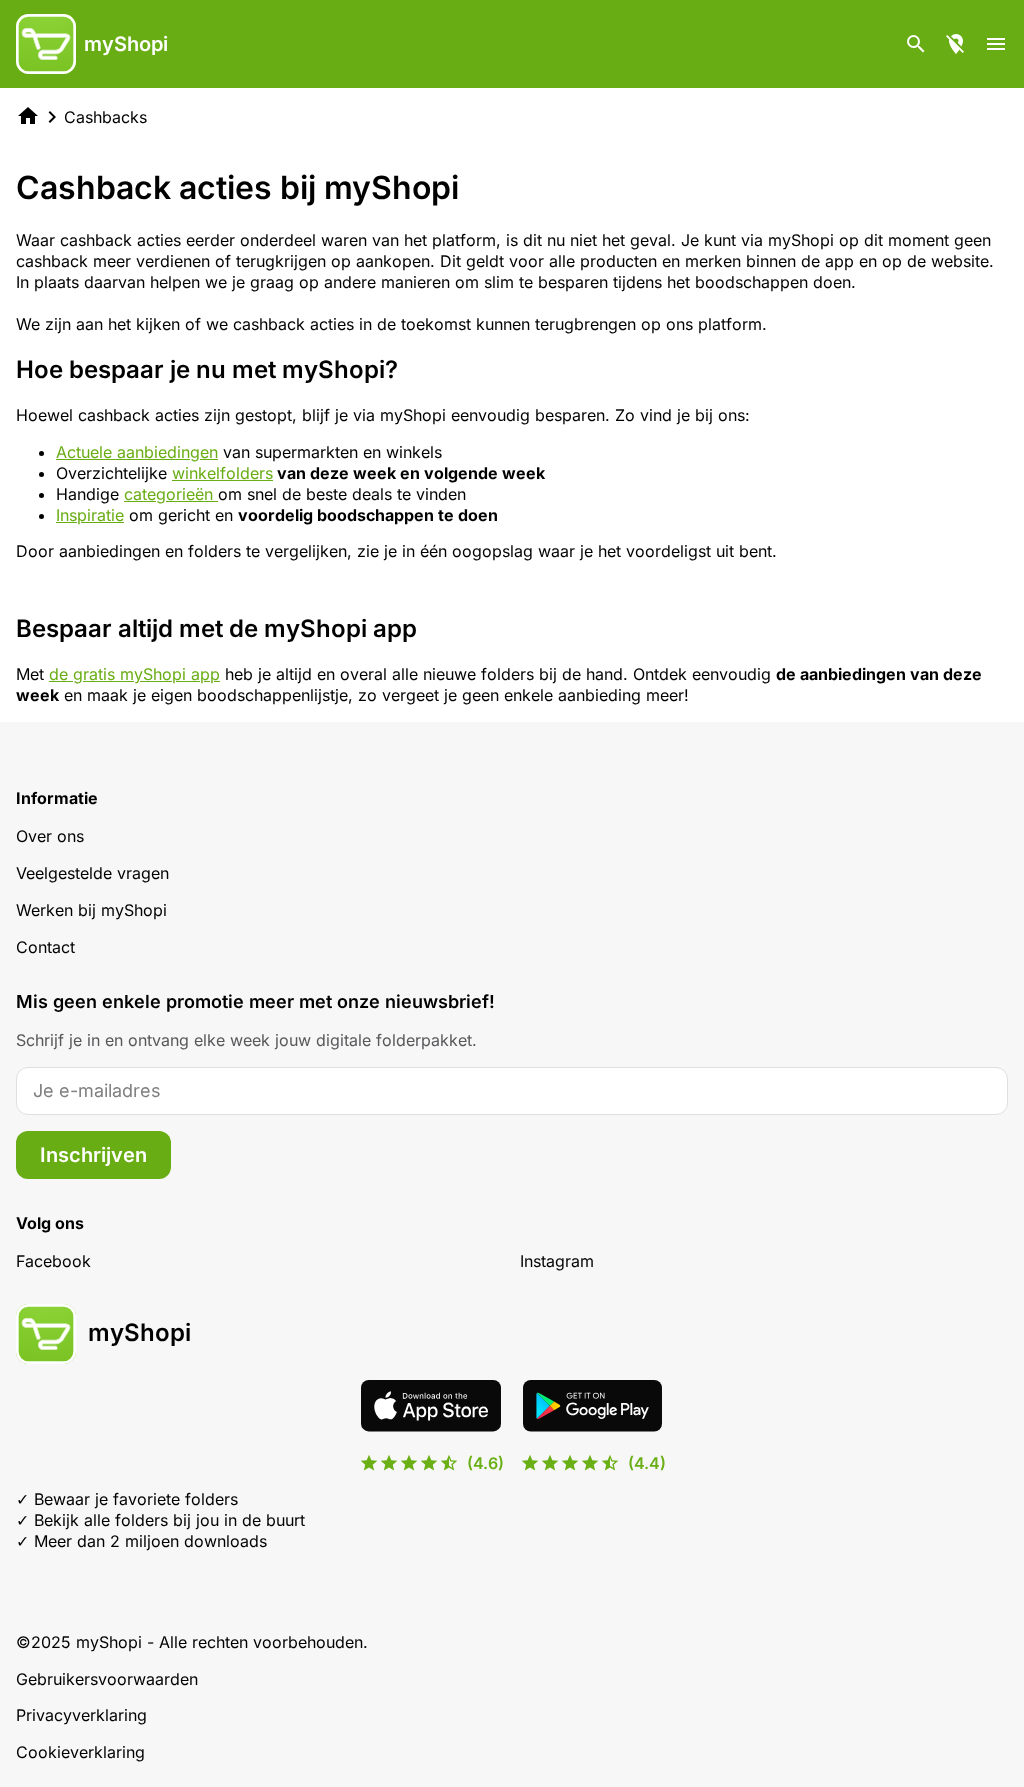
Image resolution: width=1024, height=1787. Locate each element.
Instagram (557, 1261)
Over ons (50, 836)
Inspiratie (90, 515)
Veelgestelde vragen (92, 873)
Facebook (53, 1261)
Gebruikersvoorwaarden (107, 1679)
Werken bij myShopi (91, 910)
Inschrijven (93, 1155)
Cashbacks (105, 117)
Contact (45, 947)
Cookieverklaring (80, 1752)
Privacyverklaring (81, 1715)
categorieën (171, 494)
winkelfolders (222, 473)
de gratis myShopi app (134, 674)
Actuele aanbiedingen (137, 452)
